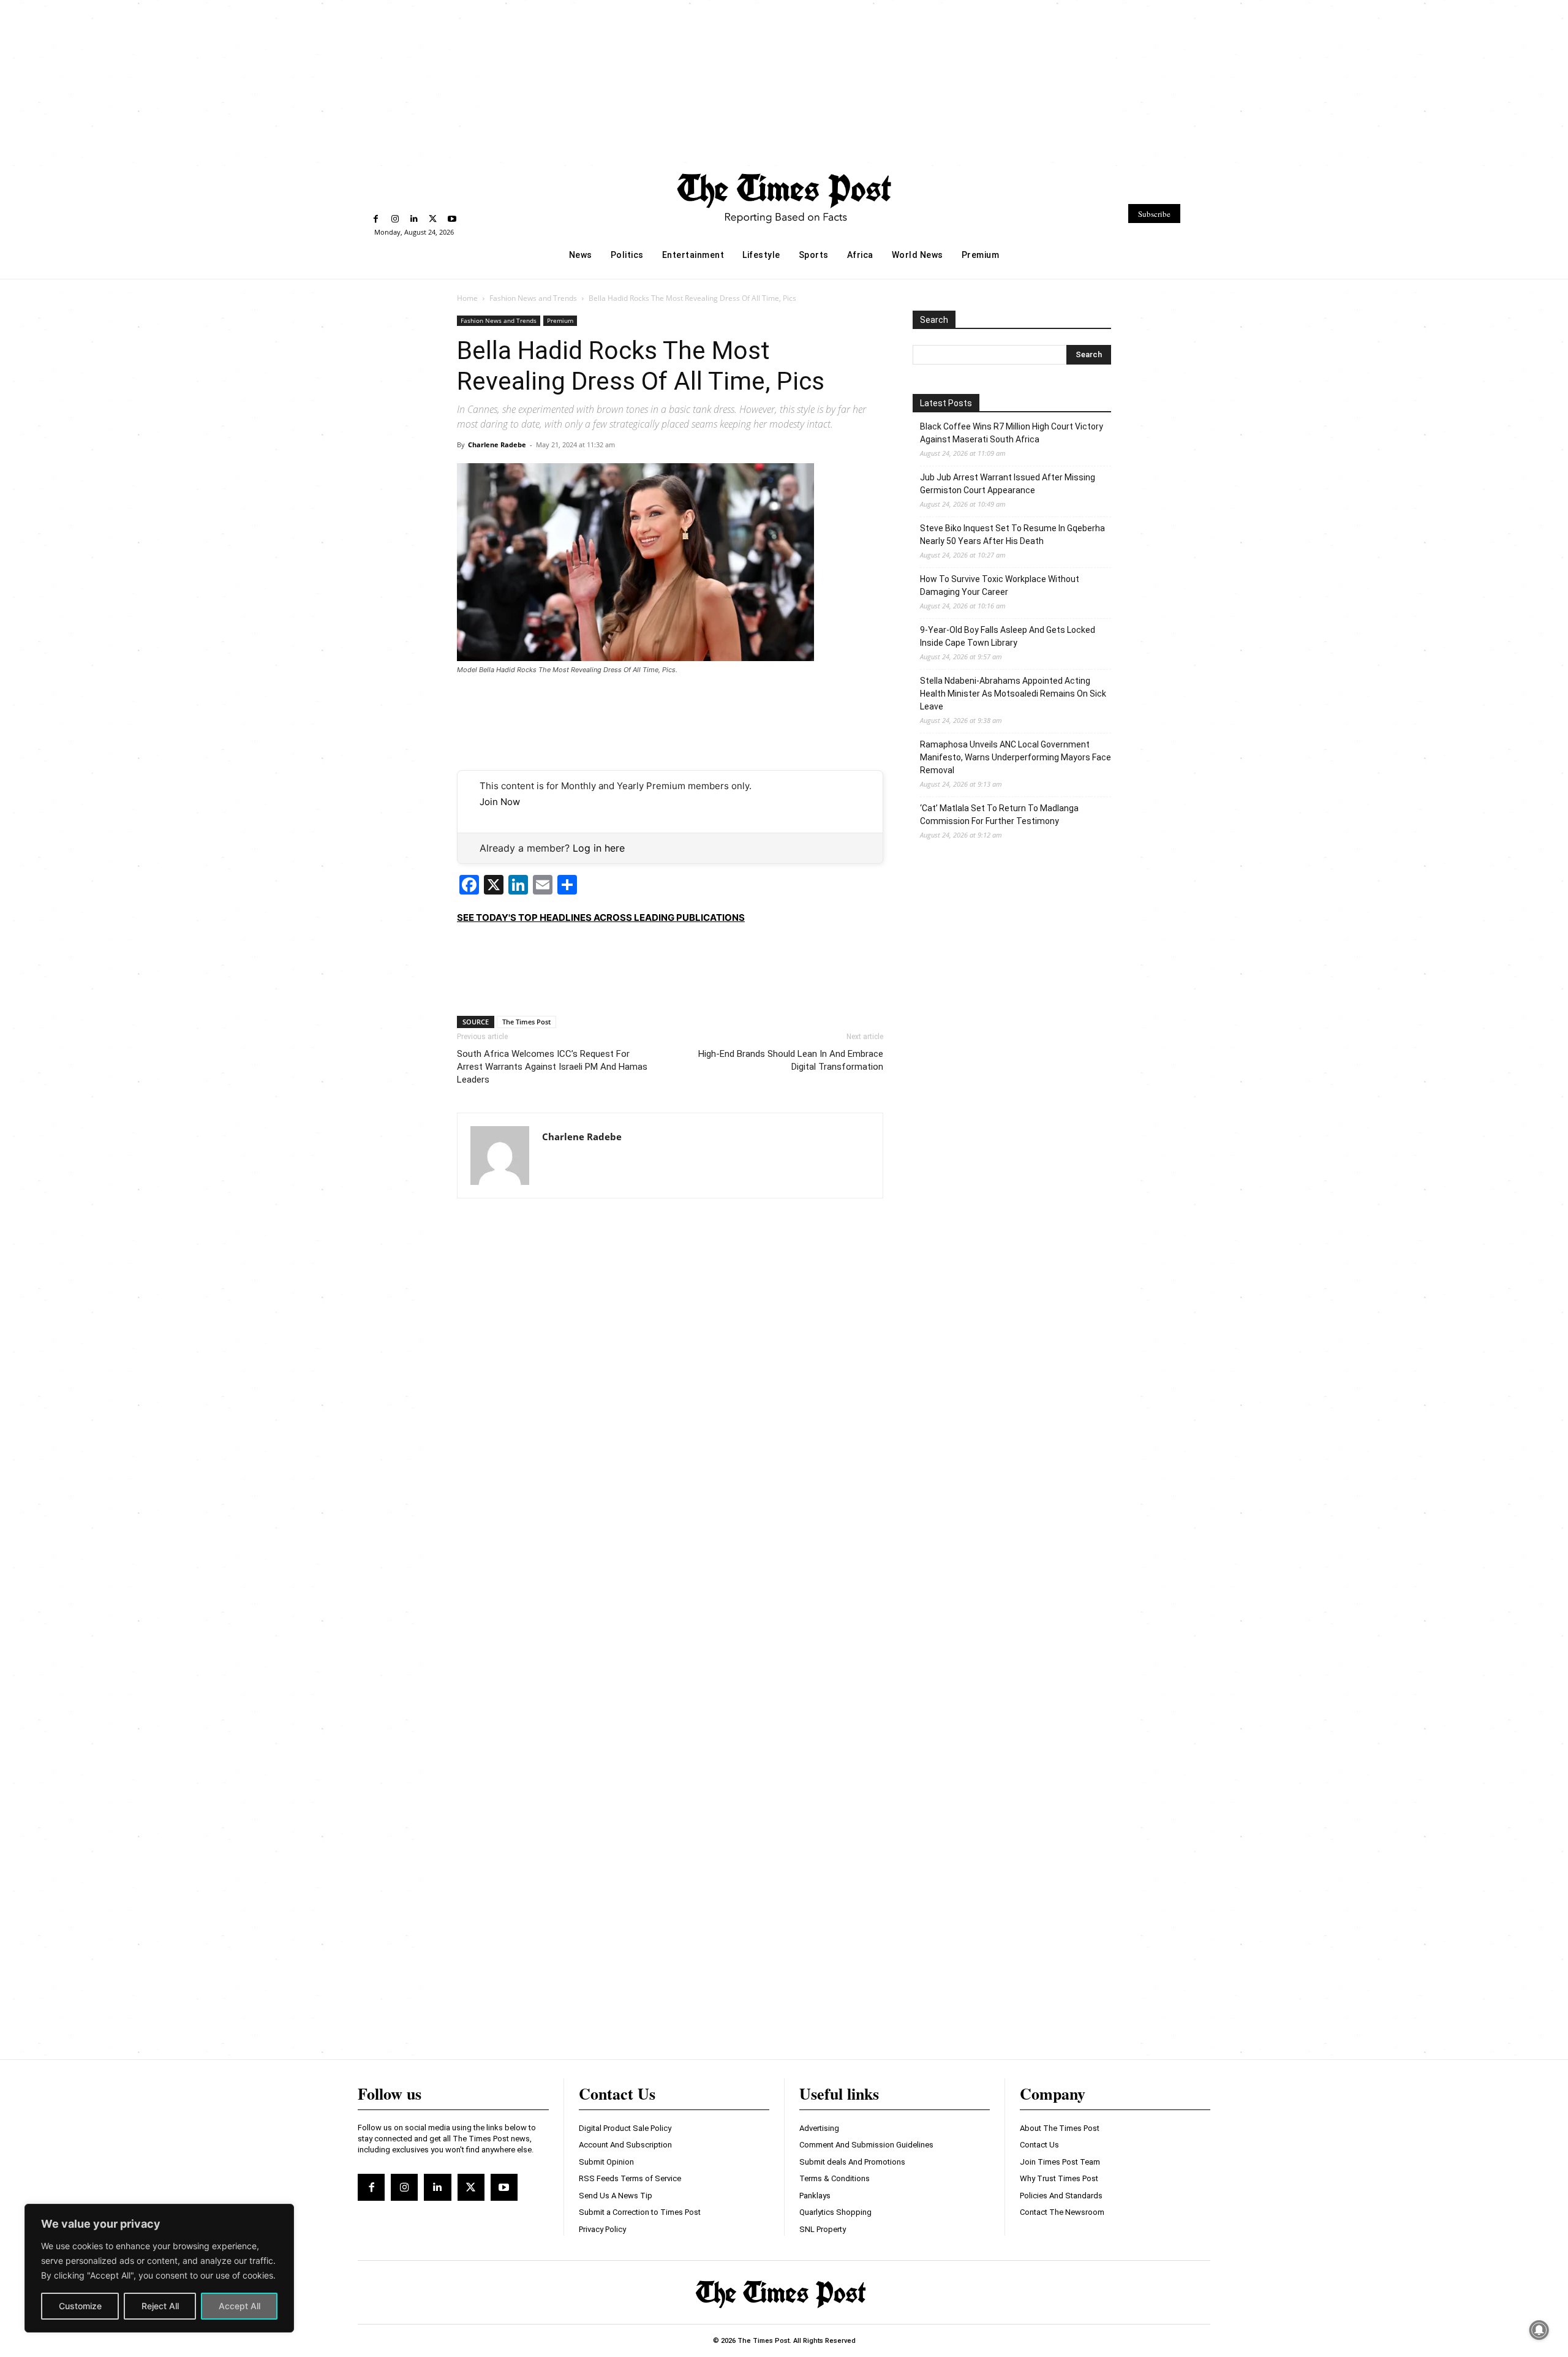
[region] (159, 2268)
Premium (560, 320)
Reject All (160, 2306)
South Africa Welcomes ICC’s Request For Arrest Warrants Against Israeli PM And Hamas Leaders (552, 1067)
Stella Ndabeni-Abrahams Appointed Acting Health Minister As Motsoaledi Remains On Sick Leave (1013, 694)
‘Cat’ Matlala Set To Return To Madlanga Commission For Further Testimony (999, 815)
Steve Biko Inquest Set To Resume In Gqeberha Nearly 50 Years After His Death (1012, 535)
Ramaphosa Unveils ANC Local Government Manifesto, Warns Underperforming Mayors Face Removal (1016, 757)
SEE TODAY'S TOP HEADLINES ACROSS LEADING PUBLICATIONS (601, 917)
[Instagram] (395, 219)
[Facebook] (376, 219)
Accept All (239, 2306)
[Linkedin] (414, 219)
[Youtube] (452, 219)
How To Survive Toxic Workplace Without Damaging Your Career (1000, 585)
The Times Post (526, 1022)
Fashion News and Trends (533, 298)
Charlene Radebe (497, 445)
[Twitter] (433, 219)
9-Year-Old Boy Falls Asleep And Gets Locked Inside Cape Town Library (1008, 636)
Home (467, 298)
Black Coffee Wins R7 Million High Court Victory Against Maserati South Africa (1012, 433)
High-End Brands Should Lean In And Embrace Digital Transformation (791, 1060)
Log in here (599, 848)
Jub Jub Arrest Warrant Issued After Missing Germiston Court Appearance (1008, 484)
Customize (80, 2306)
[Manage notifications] (1539, 2330)
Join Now (500, 802)
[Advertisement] (784, 81)
